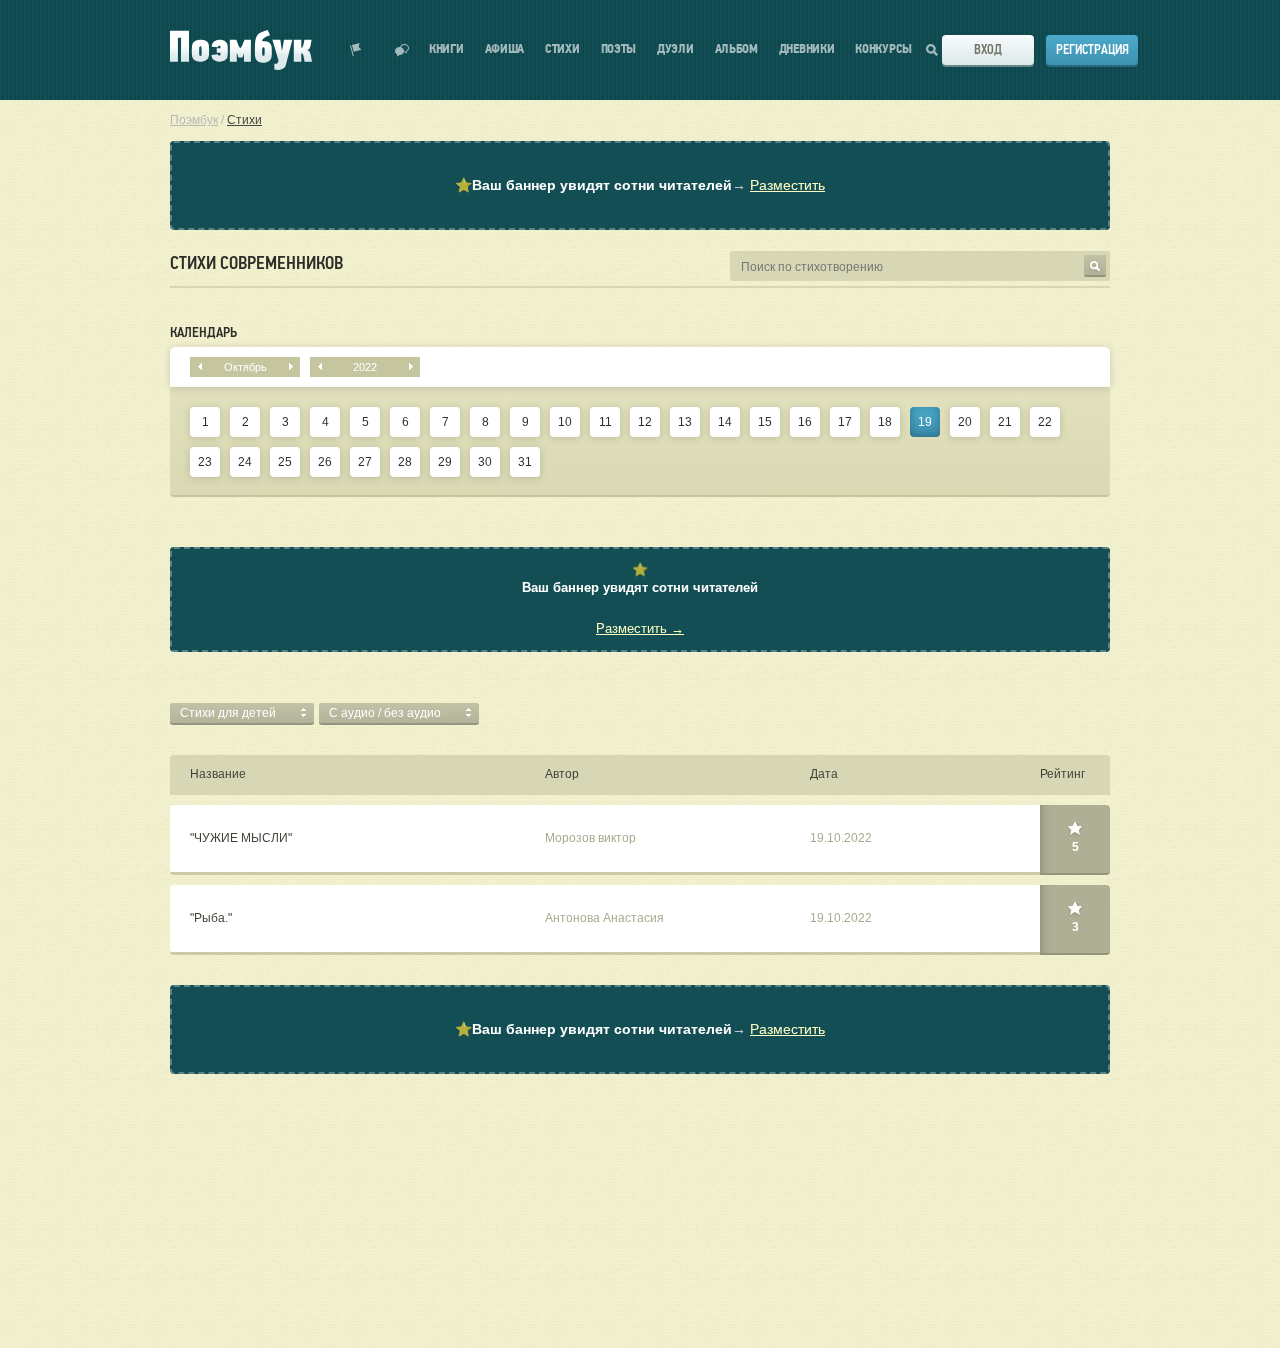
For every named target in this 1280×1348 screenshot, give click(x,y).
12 (645, 422)
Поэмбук (194, 120)
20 (965, 422)
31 (525, 462)
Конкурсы (883, 49)
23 (205, 462)
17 (845, 422)
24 (245, 462)
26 (325, 462)
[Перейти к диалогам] (402, 50)
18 (885, 422)
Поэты (619, 49)
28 (405, 462)
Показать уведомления (356, 50)
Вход (988, 49)
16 (805, 422)
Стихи (562, 49)
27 (365, 462)
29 (445, 462)
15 (765, 422)
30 (485, 462)
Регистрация (1092, 49)
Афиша (505, 49)
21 (1005, 422)
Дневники (807, 49)
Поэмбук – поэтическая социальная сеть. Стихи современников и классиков (241, 50)
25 (285, 462)
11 (605, 422)
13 (685, 422)
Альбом (736, 49)
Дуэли (675, 49)
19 (925, 422)
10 (565, 422)
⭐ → (640, 185)
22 (1045, 422)
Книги (446, 49)
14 (725, 422)
